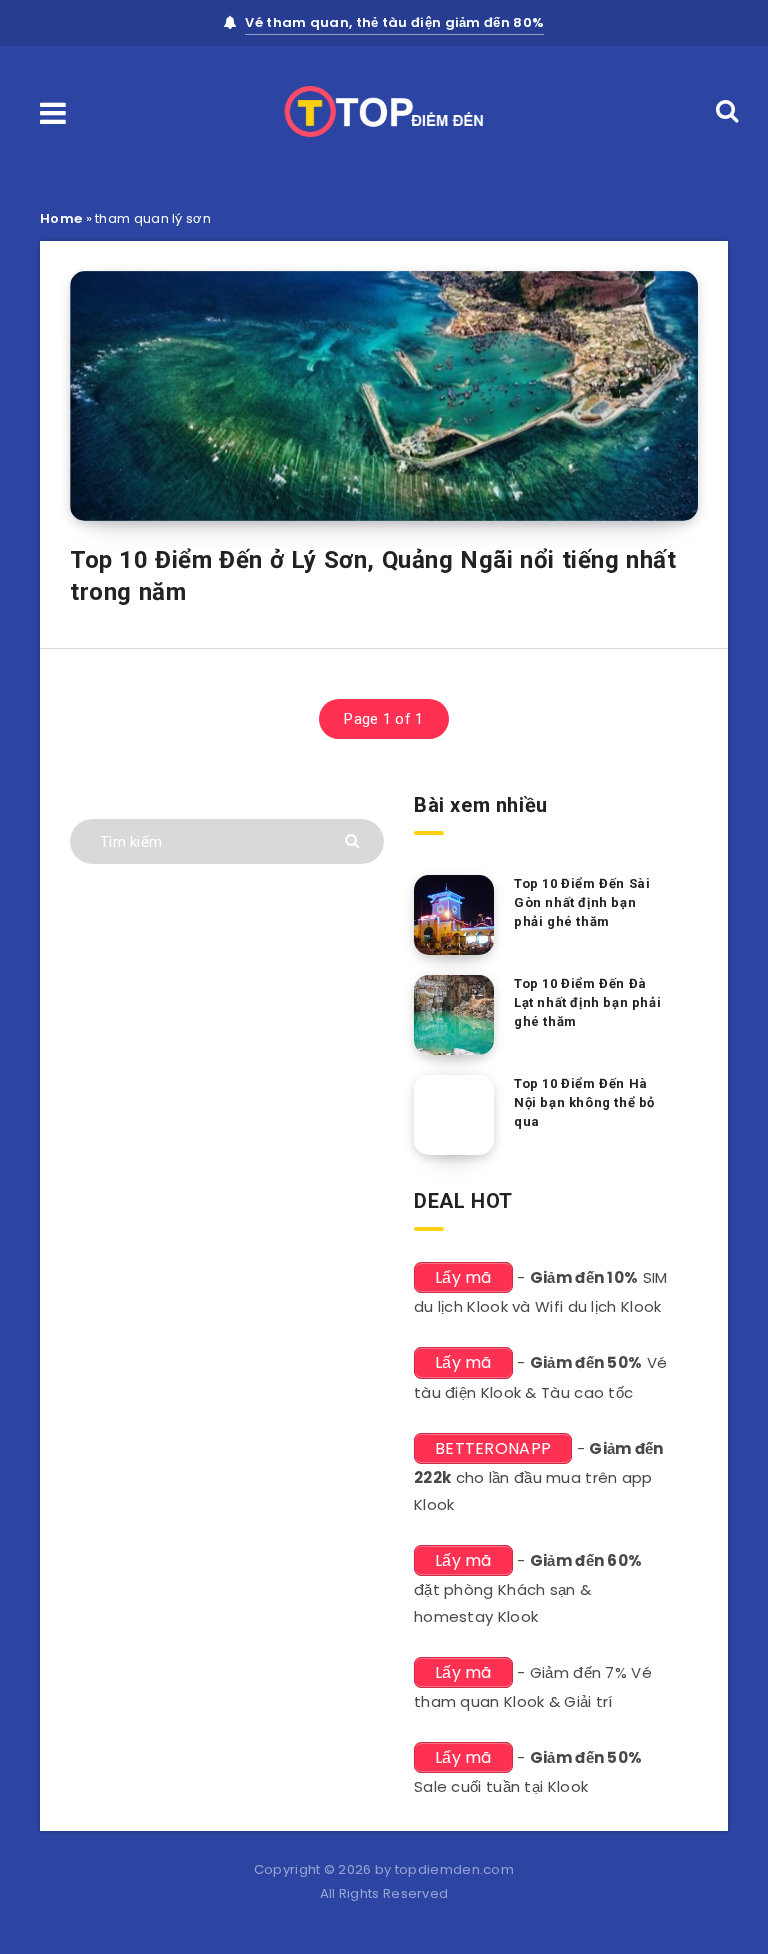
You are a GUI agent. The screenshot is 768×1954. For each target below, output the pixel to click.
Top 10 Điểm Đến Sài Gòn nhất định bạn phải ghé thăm (582, 902)
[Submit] (354, 839)
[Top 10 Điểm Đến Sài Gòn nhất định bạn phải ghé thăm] (454, 915)
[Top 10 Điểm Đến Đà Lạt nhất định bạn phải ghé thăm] (454, 1015)
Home (61, 218)
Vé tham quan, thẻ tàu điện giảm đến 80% (394, 22)
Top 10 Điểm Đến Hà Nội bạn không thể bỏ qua (584, 1102)
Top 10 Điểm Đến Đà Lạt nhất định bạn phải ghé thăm (587, 1002)
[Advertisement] (227, 1301)
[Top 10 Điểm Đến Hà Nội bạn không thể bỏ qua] (454, 1115)
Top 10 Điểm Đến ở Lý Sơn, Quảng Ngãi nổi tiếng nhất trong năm (373, 576)
